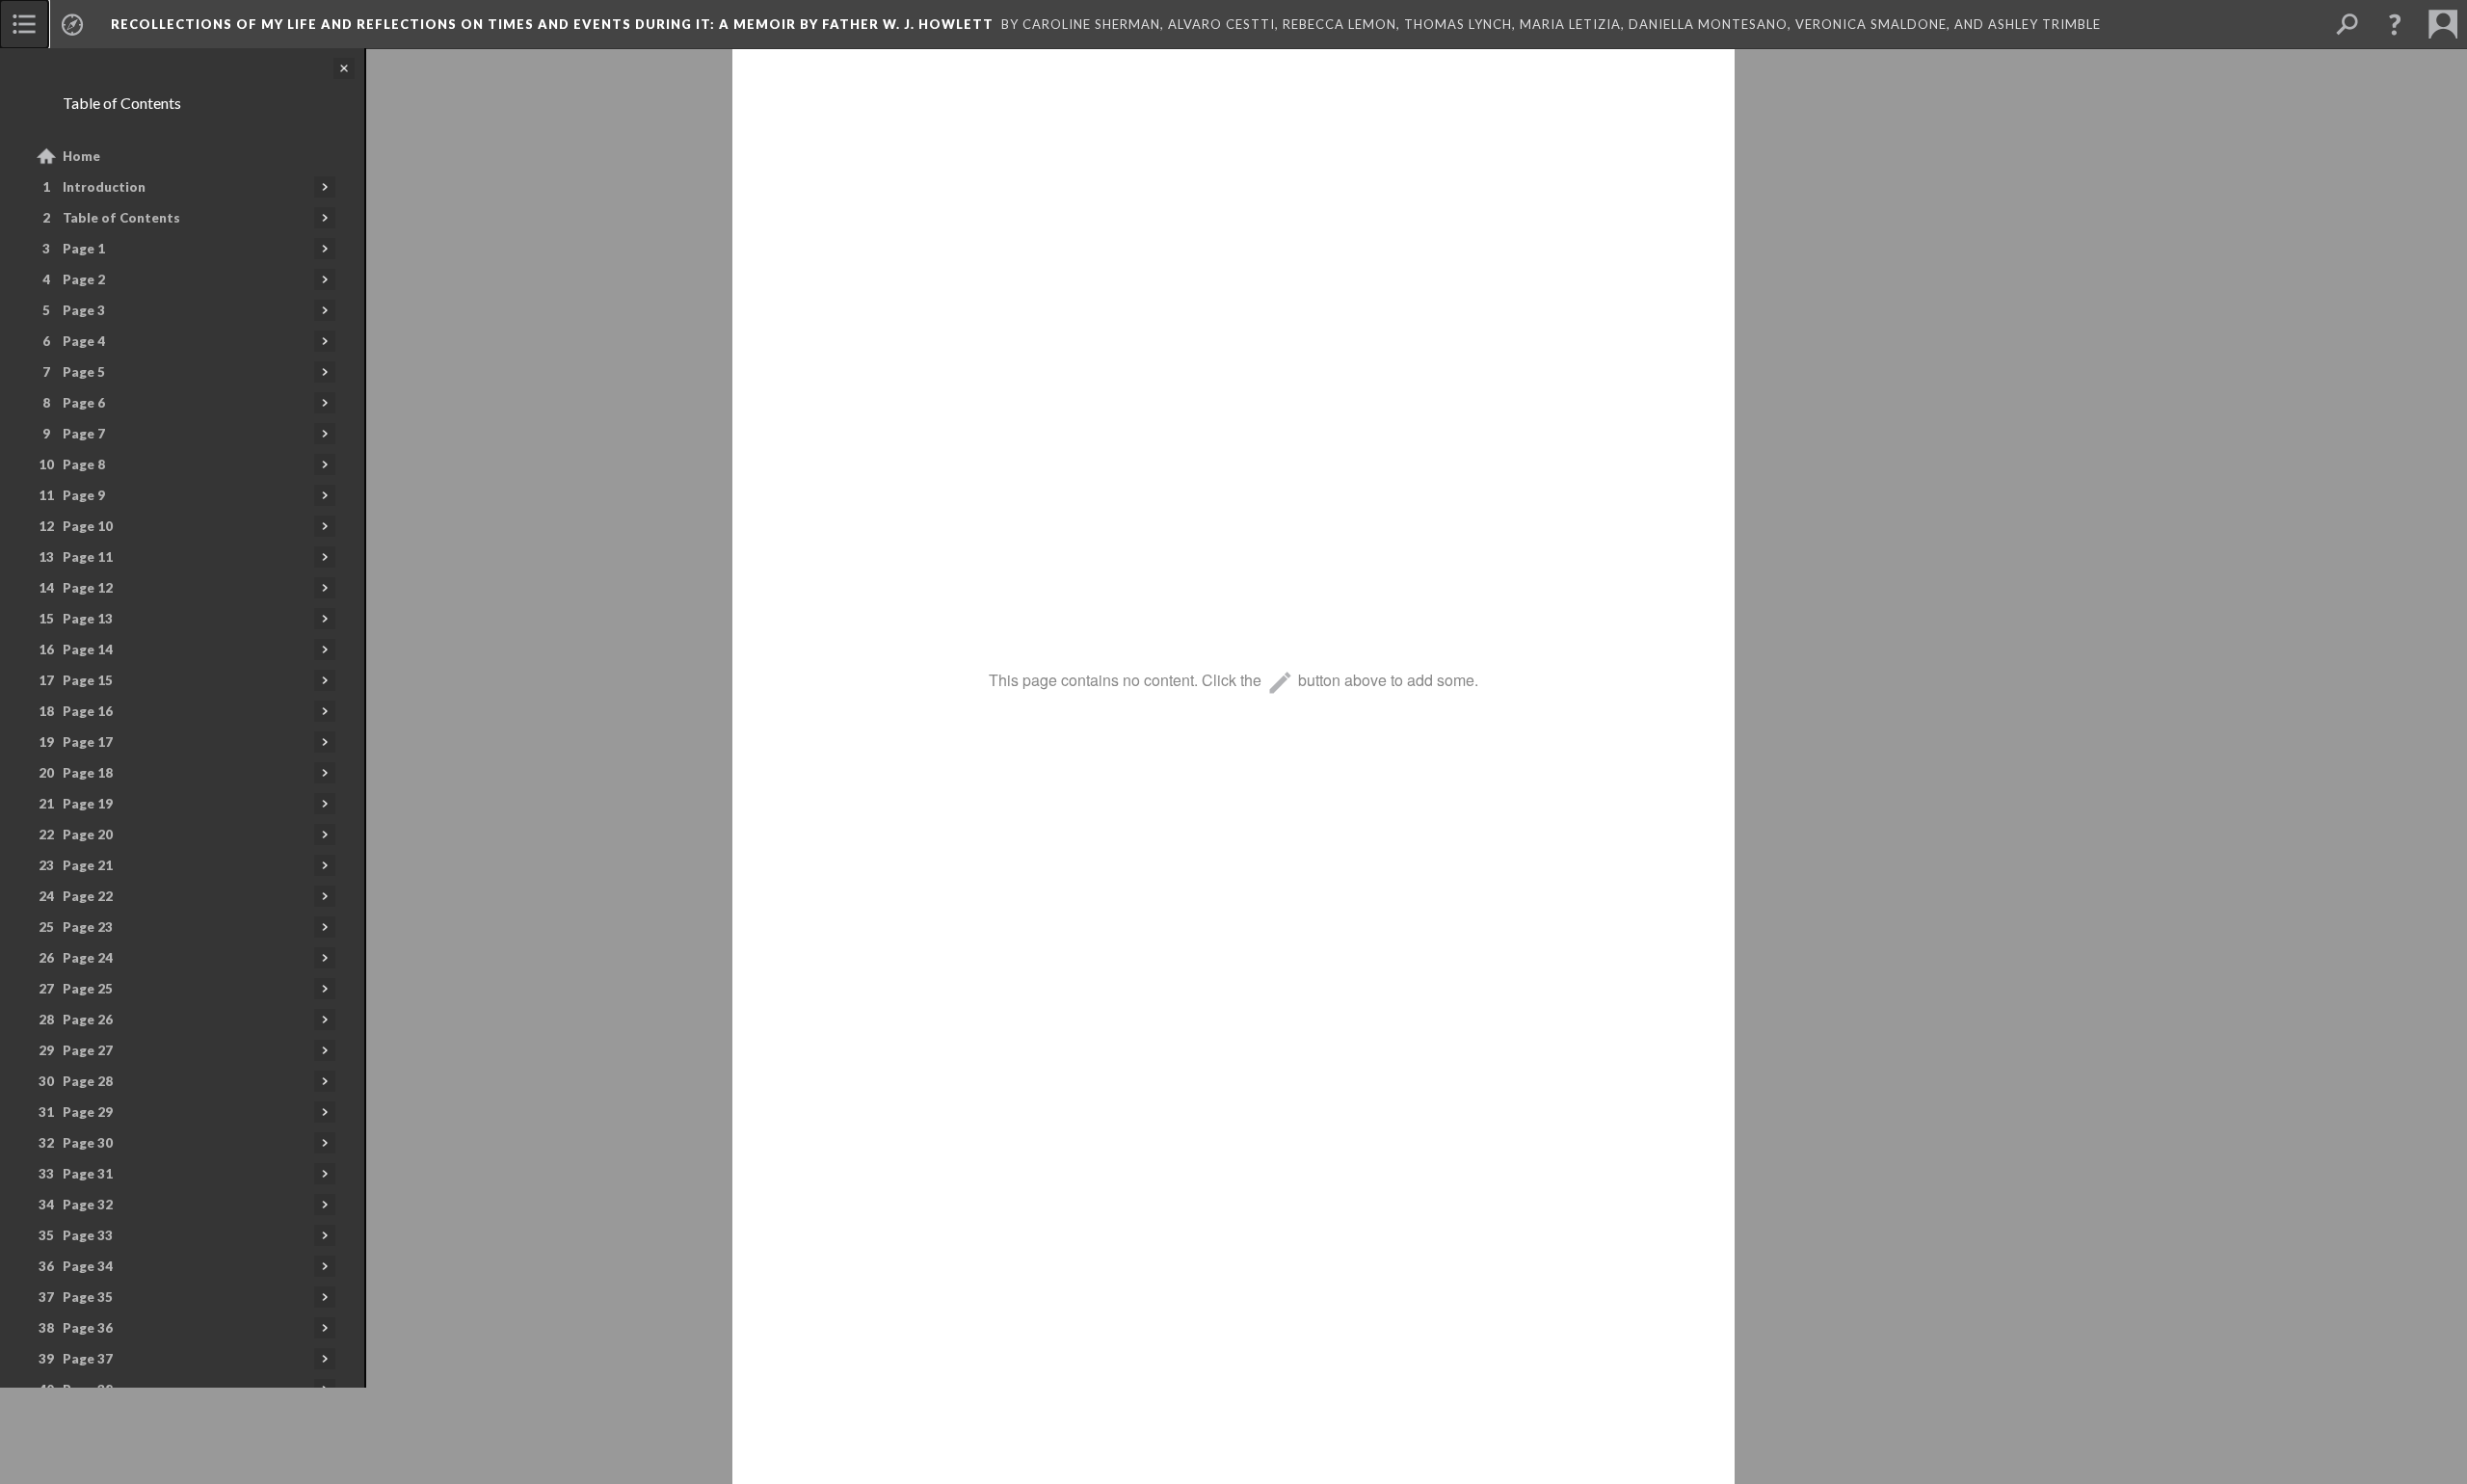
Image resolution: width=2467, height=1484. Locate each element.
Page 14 (88, 649)
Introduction (104, 187)
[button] (2395, 24)
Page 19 (88, 804)
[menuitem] (24, 24)
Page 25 (88, 989)
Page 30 (88, 1143)
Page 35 (88, 1297)
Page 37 (88, 1359)
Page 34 (88, 1266)
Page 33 (88, 1235)
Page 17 (88, 742)
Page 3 (84, 310)
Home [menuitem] (81, 156)
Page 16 (88, 711)
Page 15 (88, 680)
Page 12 (88, 588)
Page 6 (84, 403)
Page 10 (88, 526)
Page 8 (84, 464)
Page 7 (84, 434)
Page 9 (84, 495)
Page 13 (88, 619)
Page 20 (88, 835)
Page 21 (88, 865)
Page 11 (88, 557)
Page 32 (88, 1205)
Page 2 (84, 279)
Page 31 (88, 1174)
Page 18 (88, 773)
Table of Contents (121, 218)
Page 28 (88, 1081)
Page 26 (88, 1020)
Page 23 (88, 927)
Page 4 (84, 341)
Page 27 (88, 1050)
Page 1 (84, 249)
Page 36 (88, 1328)
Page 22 (88, 896)
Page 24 (88, 958)
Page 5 (84, 372)
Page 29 (88, 1112)
